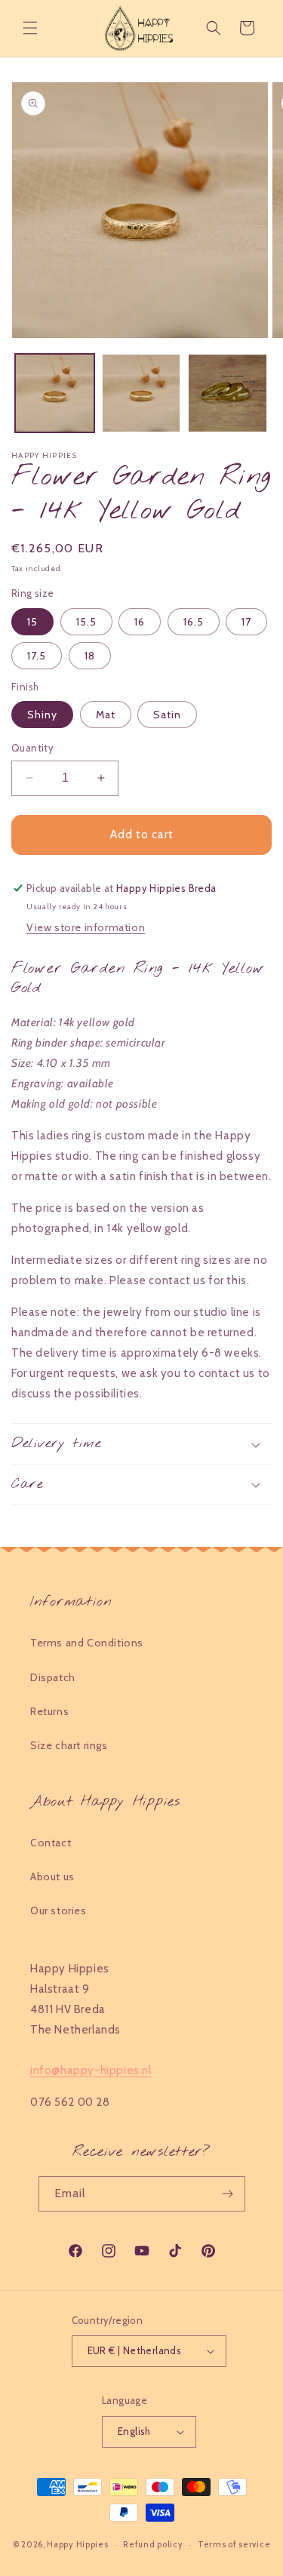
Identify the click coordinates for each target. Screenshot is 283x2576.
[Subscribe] (228, 2194)
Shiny (42, 715)
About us (52, 1877)
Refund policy (153, 2544)
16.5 (194, 622)
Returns (49, 1711)
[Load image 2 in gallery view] (141, 393)
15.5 (86, 622)
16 (140, 622)
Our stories (58, 1910)
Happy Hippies (77, 2544)
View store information (86, 927)
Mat (106, 715)
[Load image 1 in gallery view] (55, 393)
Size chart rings (69, 1745)
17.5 (37, 656)
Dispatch (53, 1677)
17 (246, 622)
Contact (51, 1843)
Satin (167, 715)
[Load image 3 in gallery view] (228, 393)
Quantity (32, 748)
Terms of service (234, 2544)
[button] (30, 28)
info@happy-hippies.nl (91, 2070)
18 (90, 656)
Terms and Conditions (87, 1643)
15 (32, 622)
